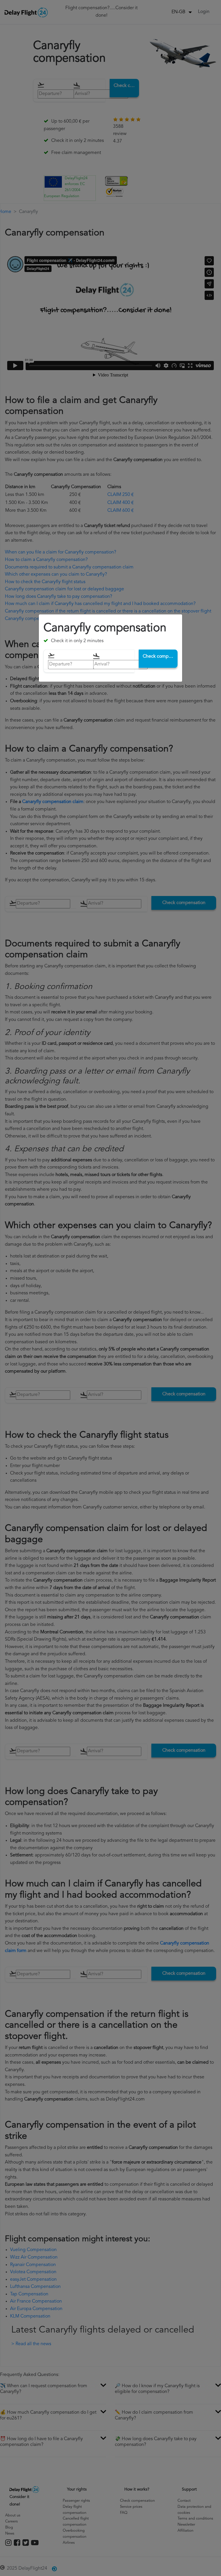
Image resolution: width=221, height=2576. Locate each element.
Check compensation (160, 656)
